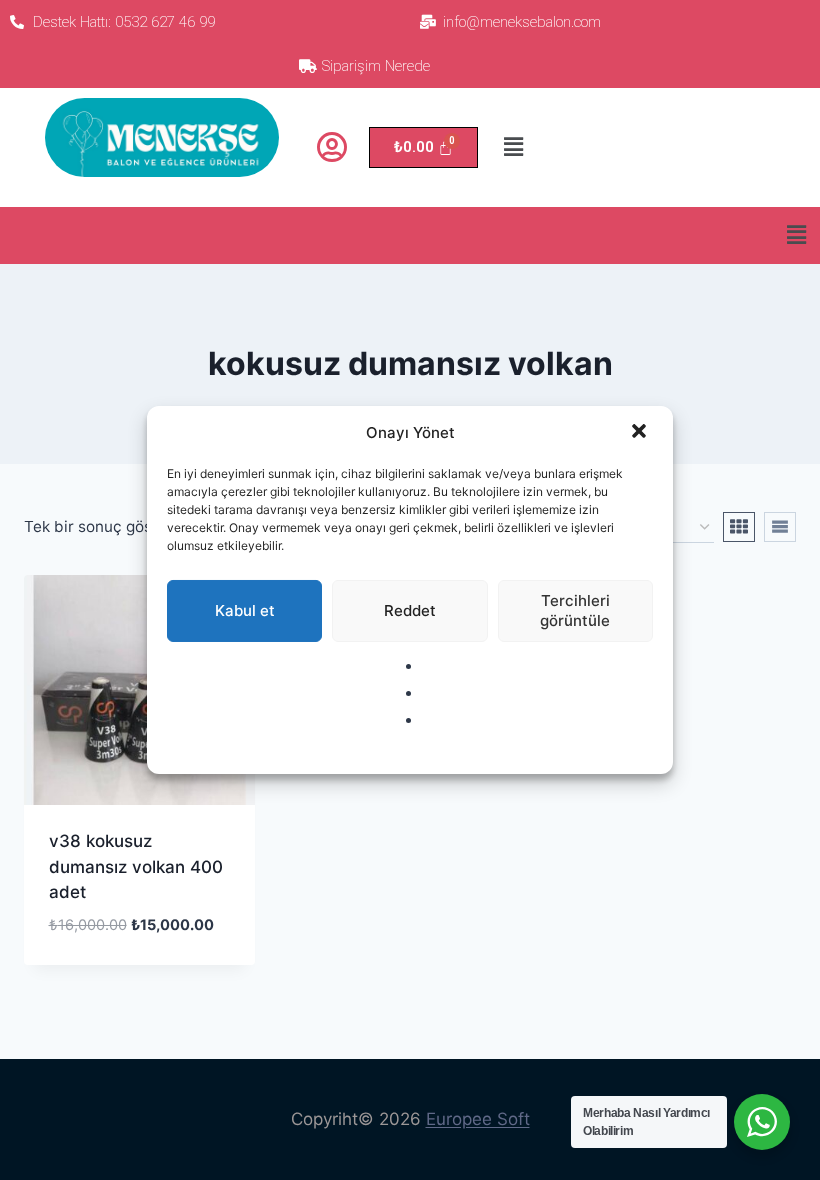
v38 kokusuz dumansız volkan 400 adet (136, 866)
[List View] (780, 527)
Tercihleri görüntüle (575, 610)
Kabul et (245, 610)
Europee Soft (478, 1119)
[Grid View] (739, 527)
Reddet (410, 610)
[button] (641, 433)
